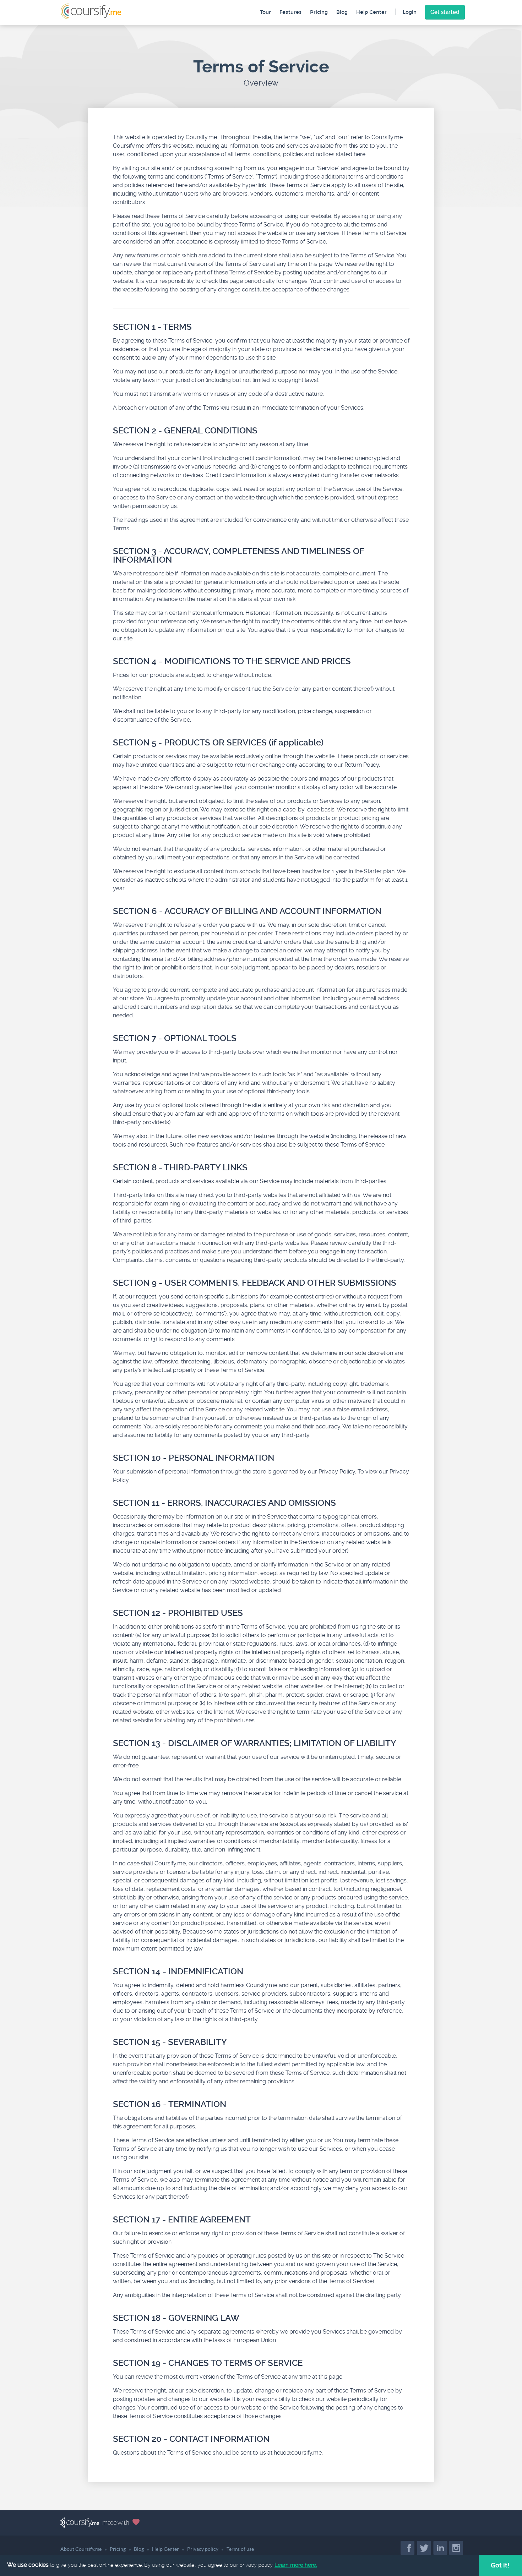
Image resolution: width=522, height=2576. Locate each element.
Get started (445, 12)
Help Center (371, 12)
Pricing (319, 12)
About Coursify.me (81, 2549)
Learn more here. (296, 2565)
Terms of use (240, 2549)
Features (290, 12)
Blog (342, 12)
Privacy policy (203, 2549)
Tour (265, 12)
